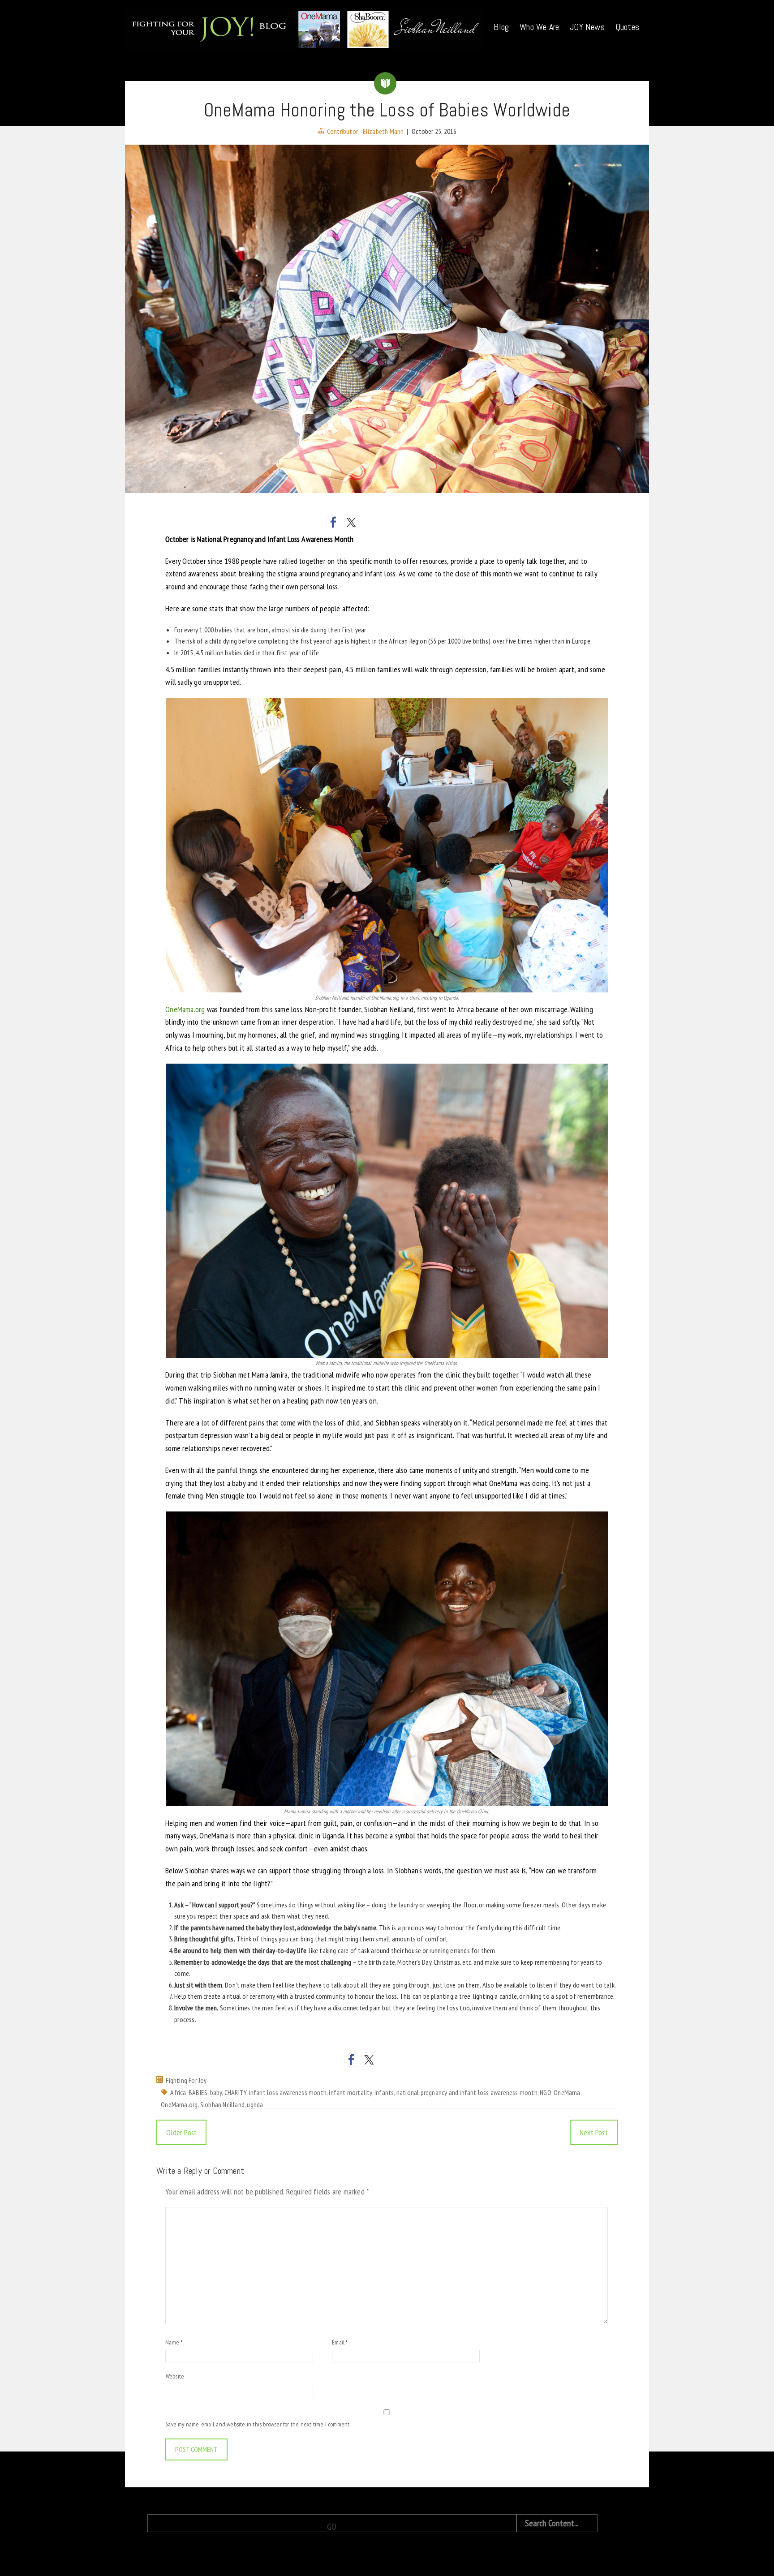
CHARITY (235, 2092)
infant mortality (350, 2092)
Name (174, 2342)
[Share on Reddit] (369, 522)
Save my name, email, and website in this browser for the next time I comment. (258, 2424)
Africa (178, 2092)
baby (216, 2092)
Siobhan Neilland (222, 2104)
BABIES (198, 2092)
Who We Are (539, 27)
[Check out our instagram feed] (423, 2060)
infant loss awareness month (288, 2092)
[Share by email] (441, 522)
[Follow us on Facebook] (351, 2060)
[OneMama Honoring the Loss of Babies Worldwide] (387, 319)
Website (175, 2376)
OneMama (567, 2092)
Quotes (627, 27)
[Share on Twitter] (351, 522)
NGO (546, 2092)
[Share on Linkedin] (405, 522)
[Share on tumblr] (423, 522)
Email (340, 2342)
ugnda (255, 2104)
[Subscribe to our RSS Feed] (387, 2060)
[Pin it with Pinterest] (387, 522)
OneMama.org (185, 1009)
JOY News (587, 27)
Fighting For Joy (186, 2080)
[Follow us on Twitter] (369, 2060)
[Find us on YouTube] (405, 2060)
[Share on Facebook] (333, 522)
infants (384, 2092)
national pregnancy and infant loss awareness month (467, 2092)
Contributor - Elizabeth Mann (365, 131)
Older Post (181, 2132)
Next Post (594, 2132)
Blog (501, 27)
